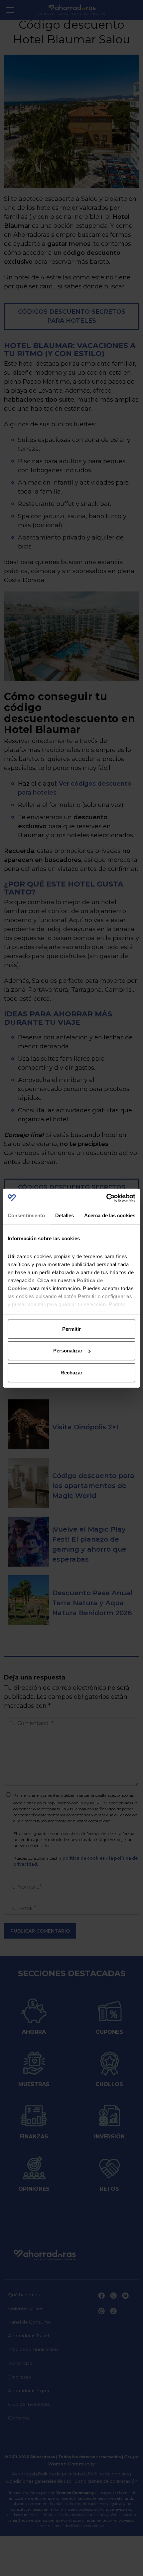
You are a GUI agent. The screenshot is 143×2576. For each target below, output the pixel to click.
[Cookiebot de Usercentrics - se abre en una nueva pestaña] (106, 1198)
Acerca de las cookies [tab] (110, 1215)
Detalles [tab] (65, 1215)
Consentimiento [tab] (26, 1215)
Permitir (71, 1329)
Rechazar (71, 1373)
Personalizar (68, 1351)
